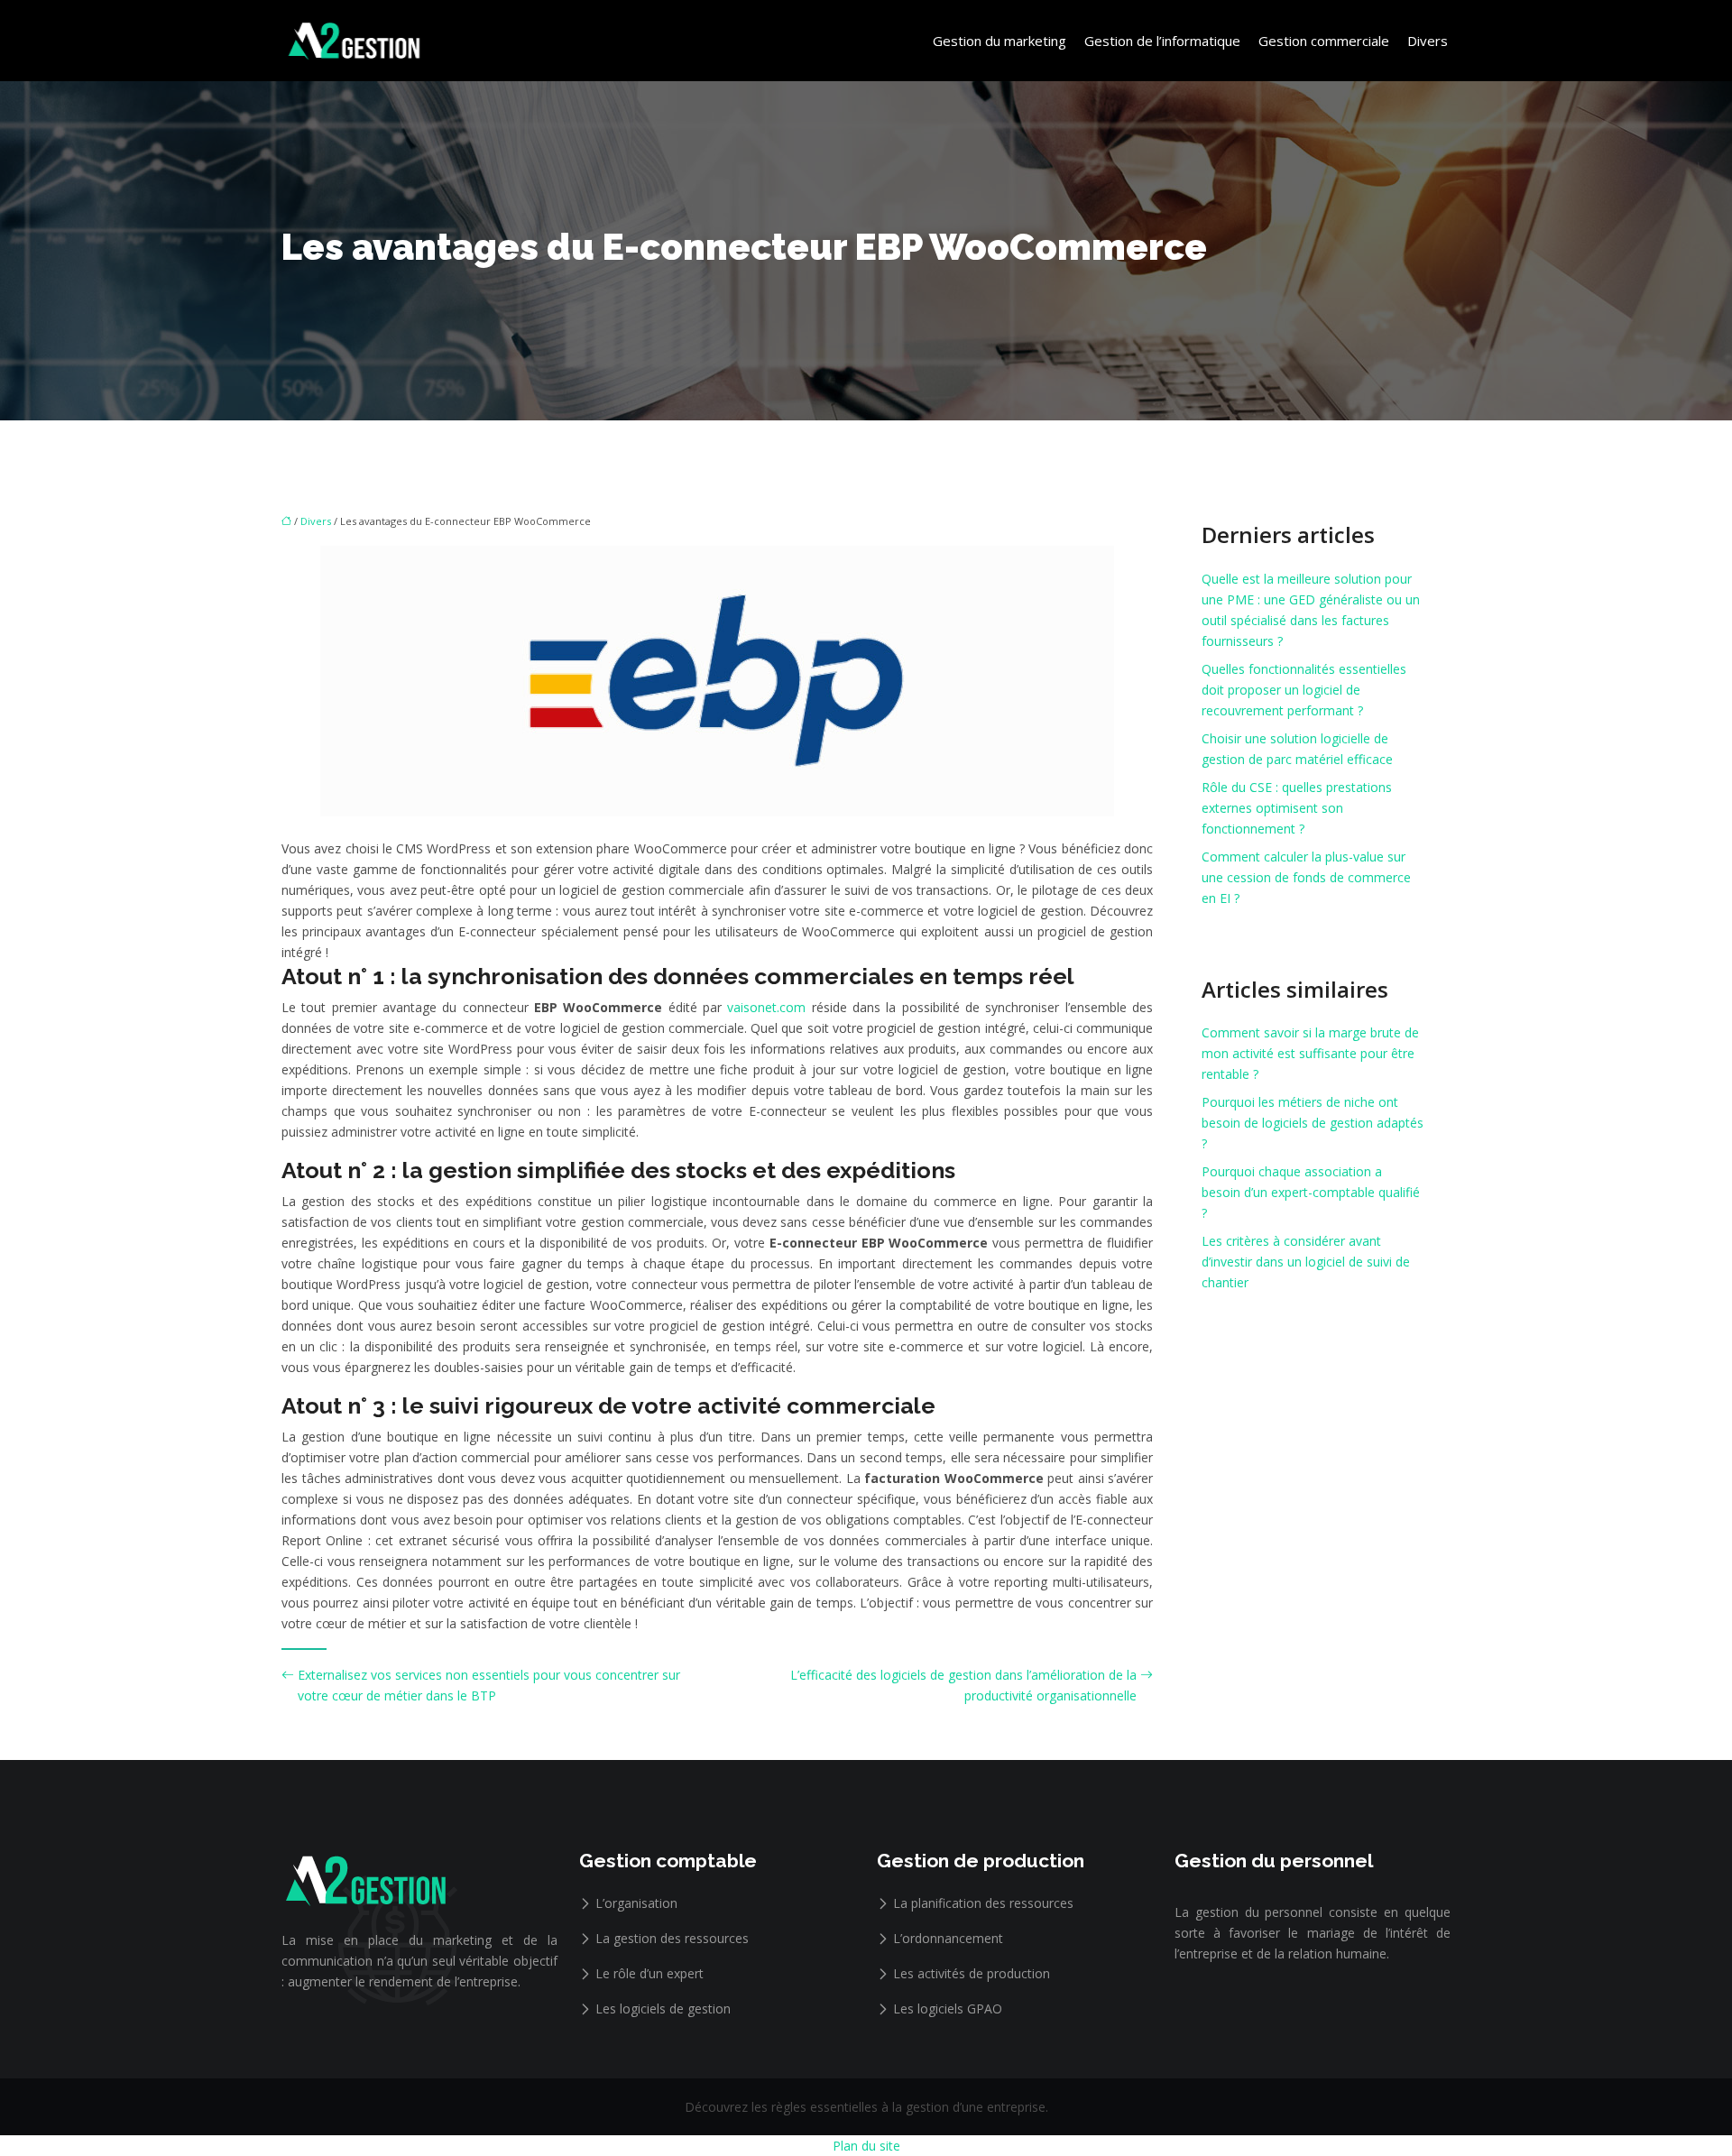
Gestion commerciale (1324, 41)
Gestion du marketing (1000, 41)
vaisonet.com (766, 1007)
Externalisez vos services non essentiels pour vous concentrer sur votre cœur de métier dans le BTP (489, 1685)
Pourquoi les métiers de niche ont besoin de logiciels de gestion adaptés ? (1313, 1123)
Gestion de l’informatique (1162, 41)
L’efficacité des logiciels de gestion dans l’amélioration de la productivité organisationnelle (963, 1685)
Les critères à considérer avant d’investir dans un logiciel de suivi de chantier (1306, 1262)
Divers (1428, 41)
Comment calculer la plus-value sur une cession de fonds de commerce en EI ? (1306, 877)
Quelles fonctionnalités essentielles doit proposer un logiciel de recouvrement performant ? (1304, 690)
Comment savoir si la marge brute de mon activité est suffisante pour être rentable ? (1310, 1053)
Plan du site (866, 2146)
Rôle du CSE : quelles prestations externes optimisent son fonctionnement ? (1297, 808)
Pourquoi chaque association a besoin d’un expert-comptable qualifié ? (1311, 1192)
